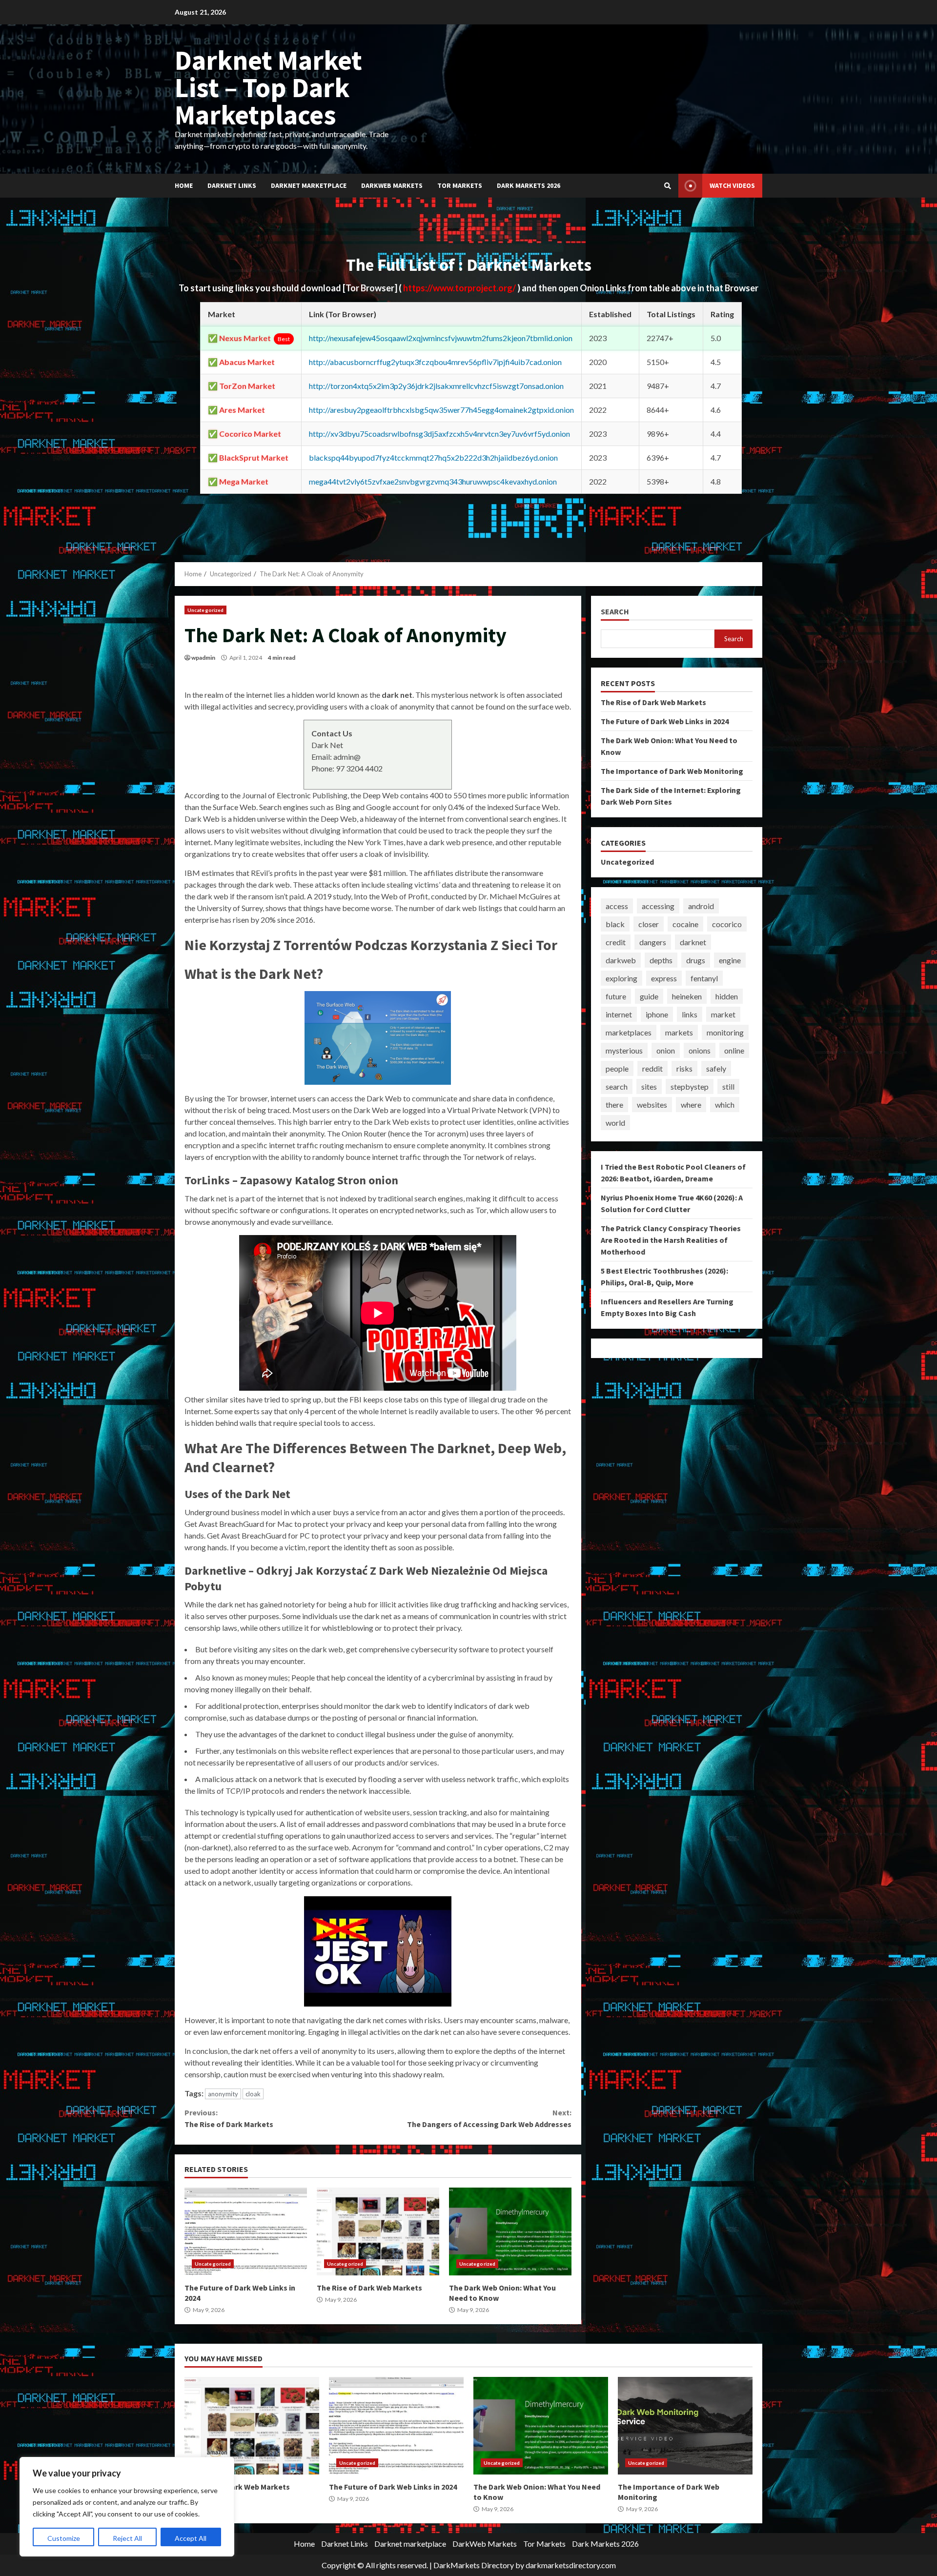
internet (619, 1014)
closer (649, 924)
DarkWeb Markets (392, 185)
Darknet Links (232, 185)
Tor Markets (460, 185)
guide (649, 996)
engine (730, 960)
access (617, 906)
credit (616, 942)
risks (684, 1068)
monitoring (725, 1032)
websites (652, 1105)
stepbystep (690, 1086)
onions (700, 1050)
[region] (127, 2507)
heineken (687, 996)
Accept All (191, 2538)
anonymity (223, 2094)
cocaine (685, 924)
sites (649, 1086)
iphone (657, 1014)
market (723, 1014)
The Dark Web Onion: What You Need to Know (510, 2231)
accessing (658, 906)
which (725, 1105)
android (701, 906)
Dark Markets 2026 (529, 185)
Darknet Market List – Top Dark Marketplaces (268, 87)
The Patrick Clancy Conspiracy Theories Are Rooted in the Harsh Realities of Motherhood (671, 1240)
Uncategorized (205, 610)
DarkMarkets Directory (474, 2565)
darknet (693, 942)
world (615, 1123)
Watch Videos (732, 185)
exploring (621, 978)
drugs (696, 960)
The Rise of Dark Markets (229, 2118)
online (734, 1050)
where (691, 1105)
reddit (652, 1068)
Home (184, 185)
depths (661, 960)
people (617, 1068)
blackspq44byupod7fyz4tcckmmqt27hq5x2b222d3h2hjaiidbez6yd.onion (433, 457)
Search (615, 612)
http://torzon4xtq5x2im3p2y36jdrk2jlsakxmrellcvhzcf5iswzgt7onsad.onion (436, 386)
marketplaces (629, 1032)
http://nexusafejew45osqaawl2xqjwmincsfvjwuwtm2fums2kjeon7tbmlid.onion (441, 338)
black (615, 924)
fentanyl (704, 978)
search (617, 1086)
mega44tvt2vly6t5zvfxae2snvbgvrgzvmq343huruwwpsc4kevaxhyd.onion (433, 481)
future (616, 996)
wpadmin (203, 658)
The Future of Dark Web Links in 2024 (246, 2231)
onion (666, 1050)
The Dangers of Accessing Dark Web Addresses (489, 2118)
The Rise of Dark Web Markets (378, 2231)
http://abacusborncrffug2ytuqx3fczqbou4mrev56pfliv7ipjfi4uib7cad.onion (435, 362)
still (728, 1086)
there (614, 1105)
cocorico (727, 924)
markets (679, 1032)
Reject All (127, 2538)
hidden (727, 996)
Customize (64, 2538)
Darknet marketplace (309, 185)
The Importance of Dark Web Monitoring (672, 771)
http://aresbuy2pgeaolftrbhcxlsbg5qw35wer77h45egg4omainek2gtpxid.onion (441, 410)
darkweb (621, 960)
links (690, 1014)
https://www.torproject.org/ (460, 288)
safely (716, 1068)
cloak (253, 2094)
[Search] (668, 186)
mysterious (624, 1050)
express (664, 978)
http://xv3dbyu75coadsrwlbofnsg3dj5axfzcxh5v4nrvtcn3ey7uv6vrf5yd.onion (439, 434)
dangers (653, 942)
